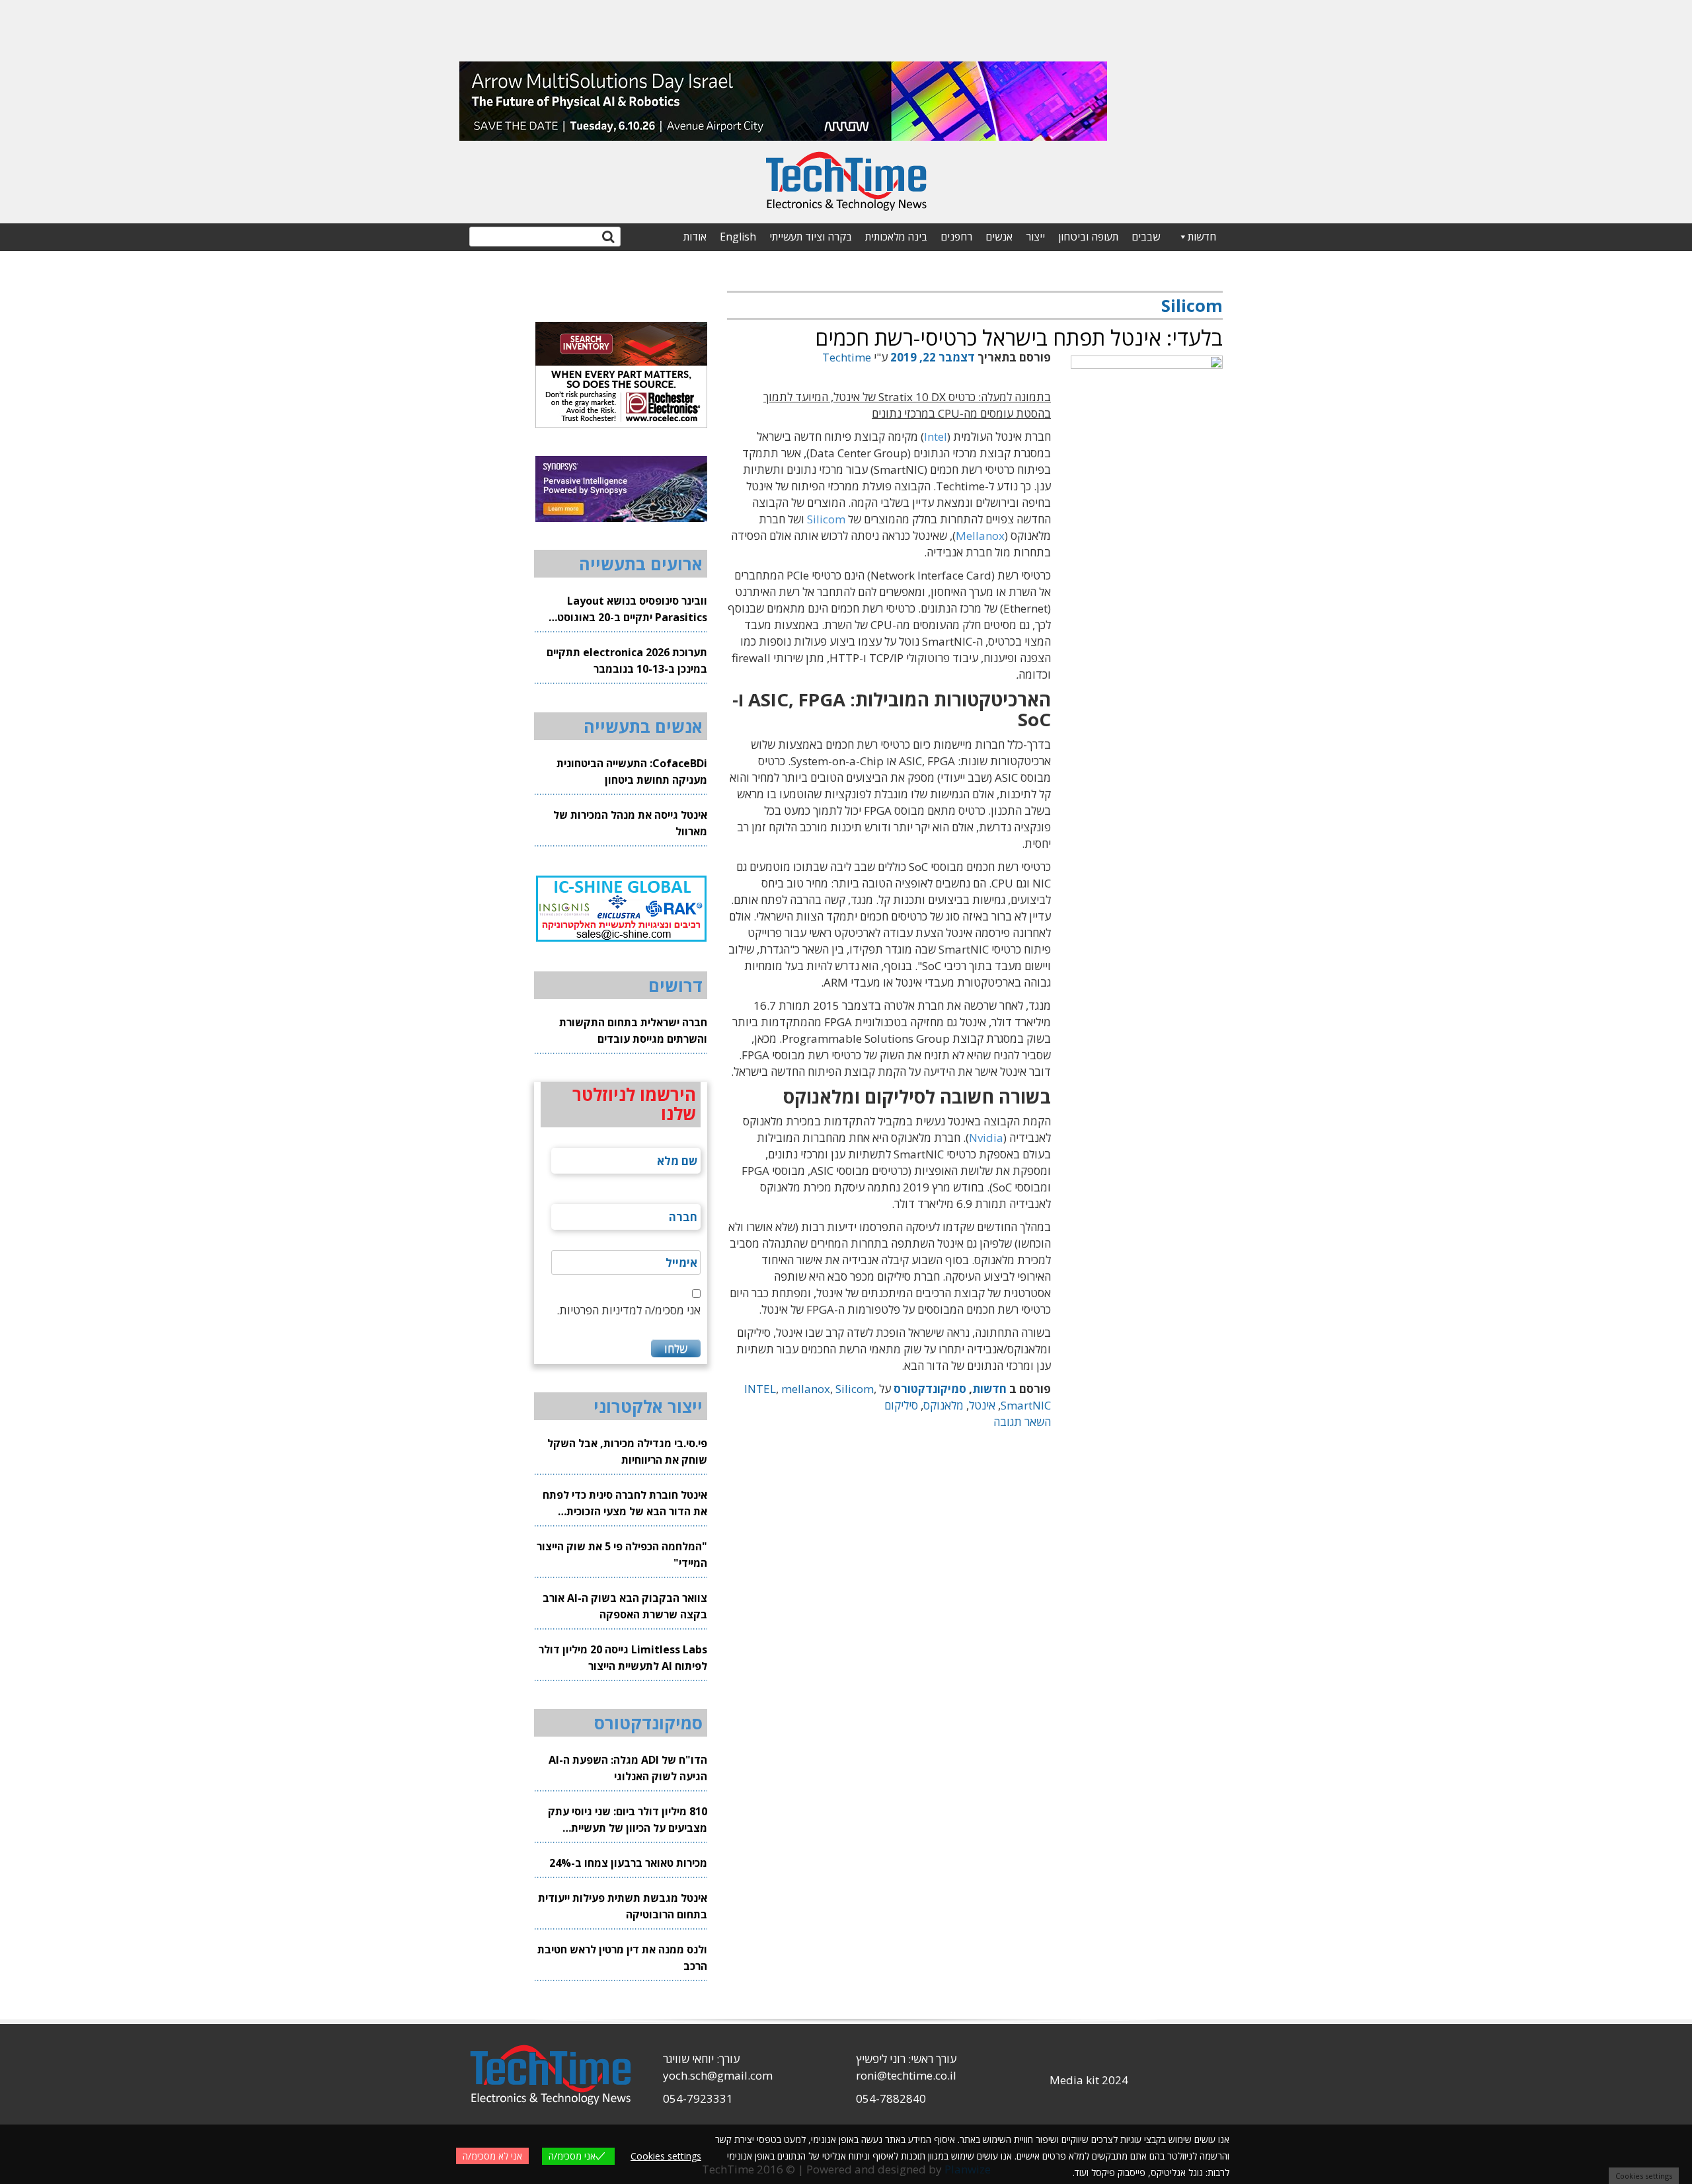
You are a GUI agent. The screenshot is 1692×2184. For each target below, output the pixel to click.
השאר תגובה (1022, 1422)
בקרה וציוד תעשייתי (811, 237)
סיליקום (901, 1405)
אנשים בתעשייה (643, 726)
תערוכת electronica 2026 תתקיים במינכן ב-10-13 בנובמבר (627, 660)
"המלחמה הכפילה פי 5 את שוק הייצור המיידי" (622, 1555)
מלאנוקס (943, 1405)
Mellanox (980, 536)
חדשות (1202, 237)
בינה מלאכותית (896, 237)
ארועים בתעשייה (641, 564)
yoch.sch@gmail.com (718, 2075)
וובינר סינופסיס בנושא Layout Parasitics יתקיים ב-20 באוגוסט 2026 (632, 610)
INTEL (760, 1389)
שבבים (1146, 237)
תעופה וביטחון (1088, 237)
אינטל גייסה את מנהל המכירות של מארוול (630, 823)
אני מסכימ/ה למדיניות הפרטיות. (629, 1310)
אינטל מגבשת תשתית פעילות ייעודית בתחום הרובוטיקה (623, 1906)
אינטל (982, 1405)
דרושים (675, 985)
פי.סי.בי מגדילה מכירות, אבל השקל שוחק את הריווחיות (627, 1451)
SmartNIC (1026, 1405)
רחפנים (956, 237)
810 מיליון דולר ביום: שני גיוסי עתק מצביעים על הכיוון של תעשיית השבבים (628, 1820)
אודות (695, 237)
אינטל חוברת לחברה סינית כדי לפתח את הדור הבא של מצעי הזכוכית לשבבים (625, 1504)
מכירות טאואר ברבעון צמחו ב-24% (628, 1863)
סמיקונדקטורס (930, 1389)
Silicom (826, 519)
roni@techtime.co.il (906, 2075)
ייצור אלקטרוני (648, 1406)
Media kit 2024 (1089, 2080)
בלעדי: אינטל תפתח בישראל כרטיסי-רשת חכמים (1019, 337)
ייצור (1035, 237)
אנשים (999, 237)
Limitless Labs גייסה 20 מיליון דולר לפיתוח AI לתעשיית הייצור (623, 1658)
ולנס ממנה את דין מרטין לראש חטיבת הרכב (622, 1958)
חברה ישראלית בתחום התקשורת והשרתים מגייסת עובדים (633, 1031)
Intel (936, 436)
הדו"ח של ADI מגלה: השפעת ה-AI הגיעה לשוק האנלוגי (628, 1768)
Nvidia (986, 1138)
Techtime (847, 357)
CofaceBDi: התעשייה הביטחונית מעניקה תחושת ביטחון (632, 772)
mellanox (806, 1389)
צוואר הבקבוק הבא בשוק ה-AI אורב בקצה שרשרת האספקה (625, 1606)
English (738, 237)
